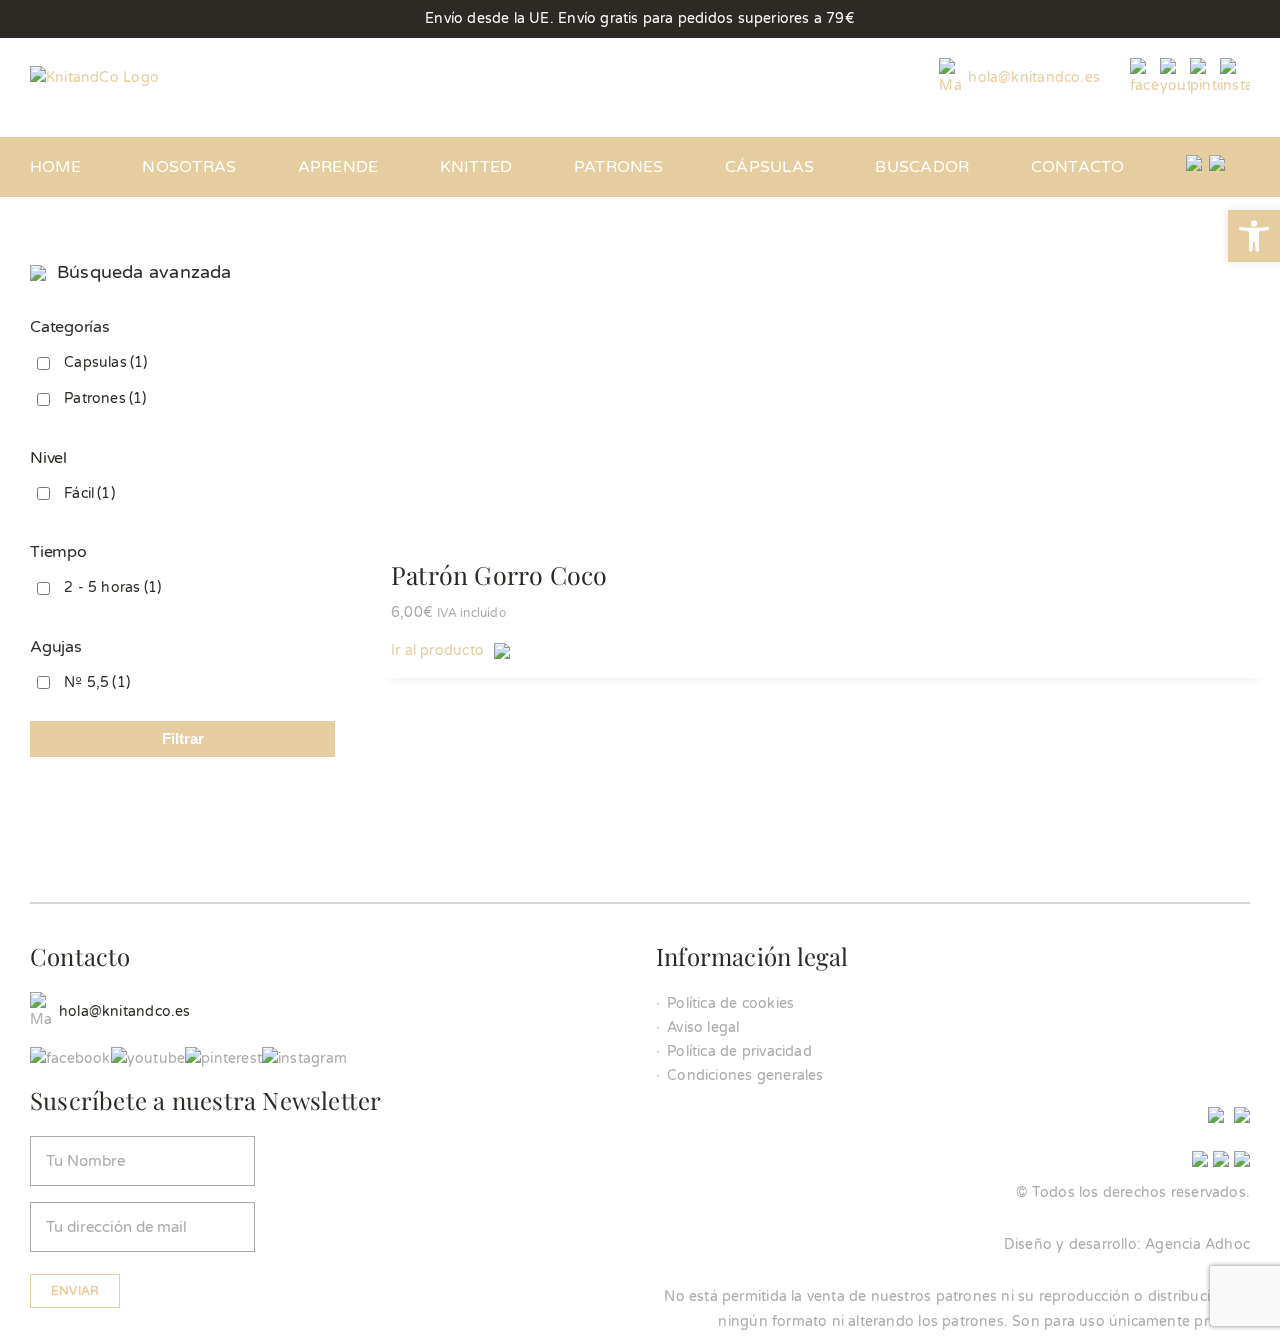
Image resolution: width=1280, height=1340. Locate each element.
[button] (1254, 236)
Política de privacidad (739, 1051)
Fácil (89, 493)
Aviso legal (703, 1027)
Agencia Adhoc (1197, 1244)
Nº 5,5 (97, 682)
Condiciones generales (745, 1075)
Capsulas (105, 362)
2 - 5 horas (112, 587)
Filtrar (183, 738)
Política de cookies (730, 1003)
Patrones (105, 398)
